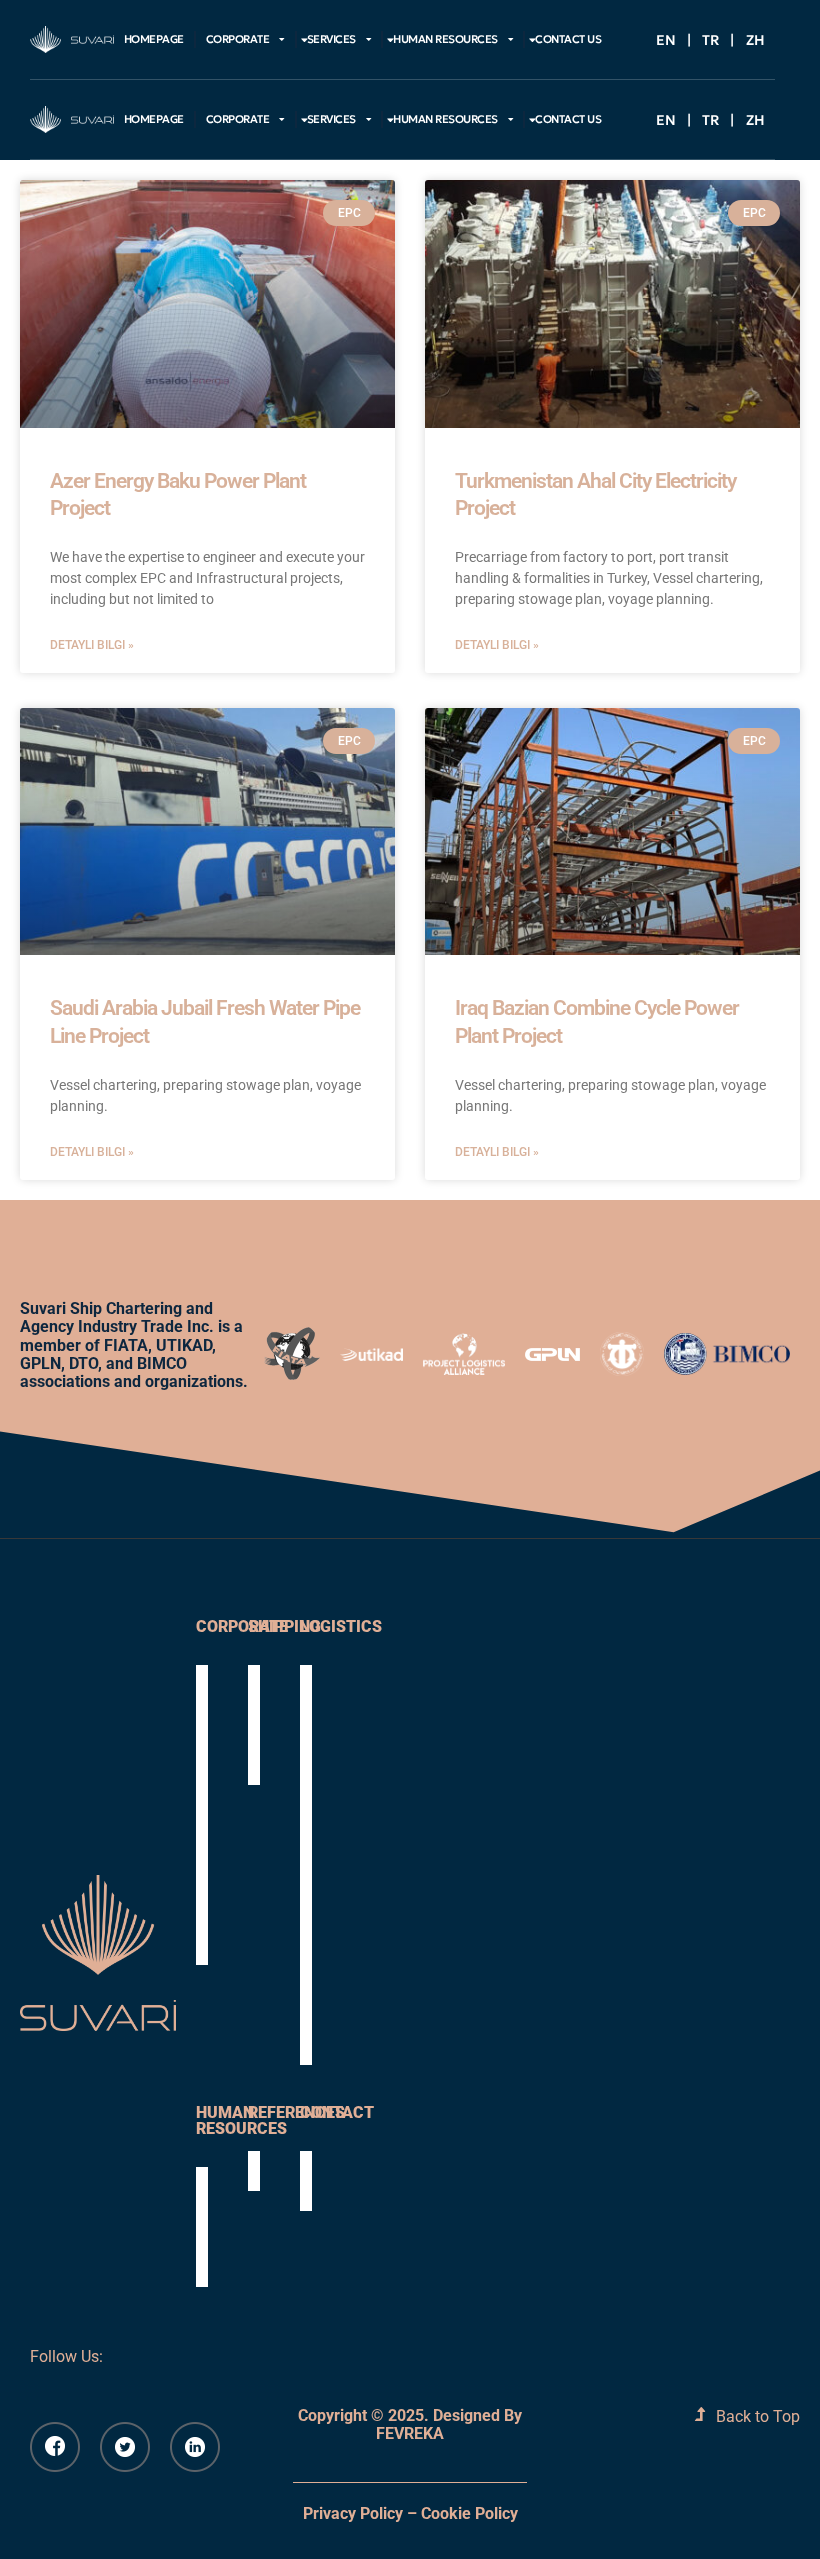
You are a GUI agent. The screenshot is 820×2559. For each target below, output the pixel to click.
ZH (755, 40)
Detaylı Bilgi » (92, 645)
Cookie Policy (469, 2513)
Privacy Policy (353, 2513)
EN (666, 40)
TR (710, 40)
